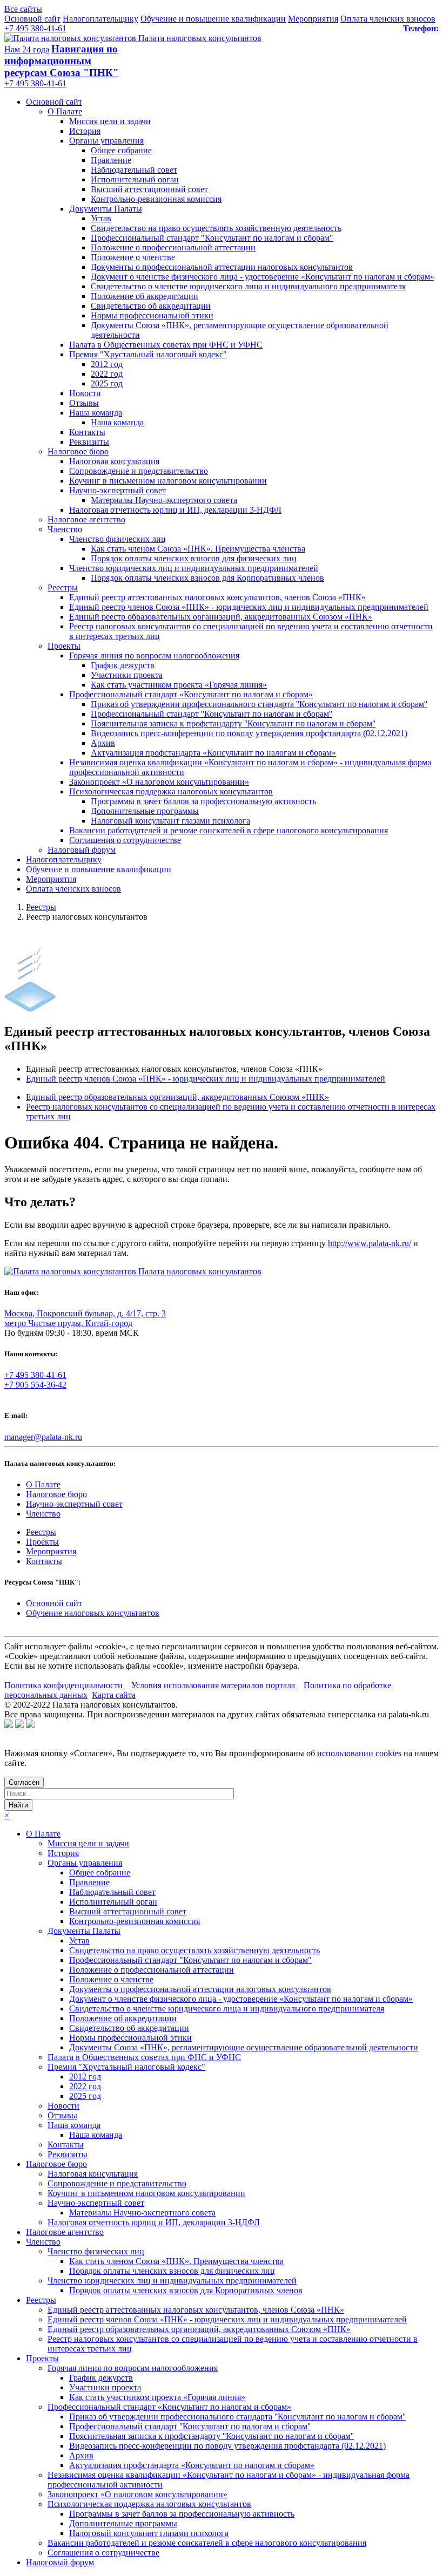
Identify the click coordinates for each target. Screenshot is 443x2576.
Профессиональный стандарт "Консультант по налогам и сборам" (212, 238)
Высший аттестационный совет (149, 189)
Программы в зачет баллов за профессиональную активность (203, 801)
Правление (111, 160)
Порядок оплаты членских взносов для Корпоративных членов (207, 578)
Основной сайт (32, 19)
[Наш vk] (9, 1725)
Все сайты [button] (23, 9)
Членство (65, 529)
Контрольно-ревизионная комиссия (156, 199)
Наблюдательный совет (134, 170)
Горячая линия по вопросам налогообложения (154, 655)
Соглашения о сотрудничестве (125, 840)
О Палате (65, 111)
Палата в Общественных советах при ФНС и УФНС (166, 345)
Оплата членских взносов (388, 19)
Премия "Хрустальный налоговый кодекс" (148, 354)
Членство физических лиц (118, 539)
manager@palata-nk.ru (43, 1437)
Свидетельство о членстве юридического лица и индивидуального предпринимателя (248, 286)
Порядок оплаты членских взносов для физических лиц (194, 558)
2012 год (107, 364)
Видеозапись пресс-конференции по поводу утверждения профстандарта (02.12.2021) (249, 733)
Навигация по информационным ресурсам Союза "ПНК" (62, 61)
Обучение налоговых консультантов (93, 1613)
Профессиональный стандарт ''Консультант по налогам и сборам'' (212, 714)
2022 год (107, 374)
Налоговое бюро (78, 451)
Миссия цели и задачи (110, 121)
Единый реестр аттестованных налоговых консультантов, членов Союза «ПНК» (217, 597)
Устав (101, 218)
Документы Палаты (106, 209)
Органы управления (106, 141)
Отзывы (84, 403)
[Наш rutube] (19, 1725)
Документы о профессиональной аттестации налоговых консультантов (222, 267)
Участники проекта (127, 675)
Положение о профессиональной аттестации (173, 247)
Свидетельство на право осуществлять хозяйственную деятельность (216, 228)
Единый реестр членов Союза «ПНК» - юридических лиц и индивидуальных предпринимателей (249, 607)
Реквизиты (89, 442)
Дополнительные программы (145, 811)
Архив (103, 743)
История (85, 131)
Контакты (87, 432)
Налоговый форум (82, 850)
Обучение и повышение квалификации (213, 19)
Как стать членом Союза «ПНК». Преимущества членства (198, 549)
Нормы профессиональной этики (152, 315)
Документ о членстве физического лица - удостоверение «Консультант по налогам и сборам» (263, 277)
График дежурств (123, 665)
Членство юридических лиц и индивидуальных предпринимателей (194, 568)
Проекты (64, 646)
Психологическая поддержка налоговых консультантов (171, 791)
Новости (85, 393)
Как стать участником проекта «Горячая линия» (179, 685)
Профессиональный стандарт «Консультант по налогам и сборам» (191, 694)
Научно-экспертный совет (118, 490)
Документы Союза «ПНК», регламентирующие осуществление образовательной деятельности (244, 2047)
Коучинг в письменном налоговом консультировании (168, 481)
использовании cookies (359, 1753)
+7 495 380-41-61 (35, 28)
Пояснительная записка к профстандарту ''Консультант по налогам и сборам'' (233, 723)
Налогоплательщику (100, 19)
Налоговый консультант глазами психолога (170, 821)
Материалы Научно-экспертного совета (164, 500)
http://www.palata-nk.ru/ (370, 1243)
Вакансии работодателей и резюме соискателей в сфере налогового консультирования (229, 830)
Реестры (63, 587)
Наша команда (96, 413)
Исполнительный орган (135, 179)
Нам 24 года (27, 49)
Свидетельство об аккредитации (151, 306)
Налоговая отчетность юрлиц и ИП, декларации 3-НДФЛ (175, 510)
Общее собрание (121, 150)
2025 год (107, 383)
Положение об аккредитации (145, 296)
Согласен (24, 1782)
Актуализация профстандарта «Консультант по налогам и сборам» (213, 753)
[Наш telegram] (30, 1725)
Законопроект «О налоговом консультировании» (159, 782)
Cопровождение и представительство (139, 471)
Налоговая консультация (114, 461)
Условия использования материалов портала (214, 1685)
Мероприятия (313, 19)
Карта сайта (114, 1695)
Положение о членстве (133, 257)
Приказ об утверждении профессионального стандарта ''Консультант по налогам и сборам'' (259, 704)
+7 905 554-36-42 (35, 1385)
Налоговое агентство (86, 519)
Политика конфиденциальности (65, 1685)
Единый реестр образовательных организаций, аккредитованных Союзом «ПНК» (221, 617)
